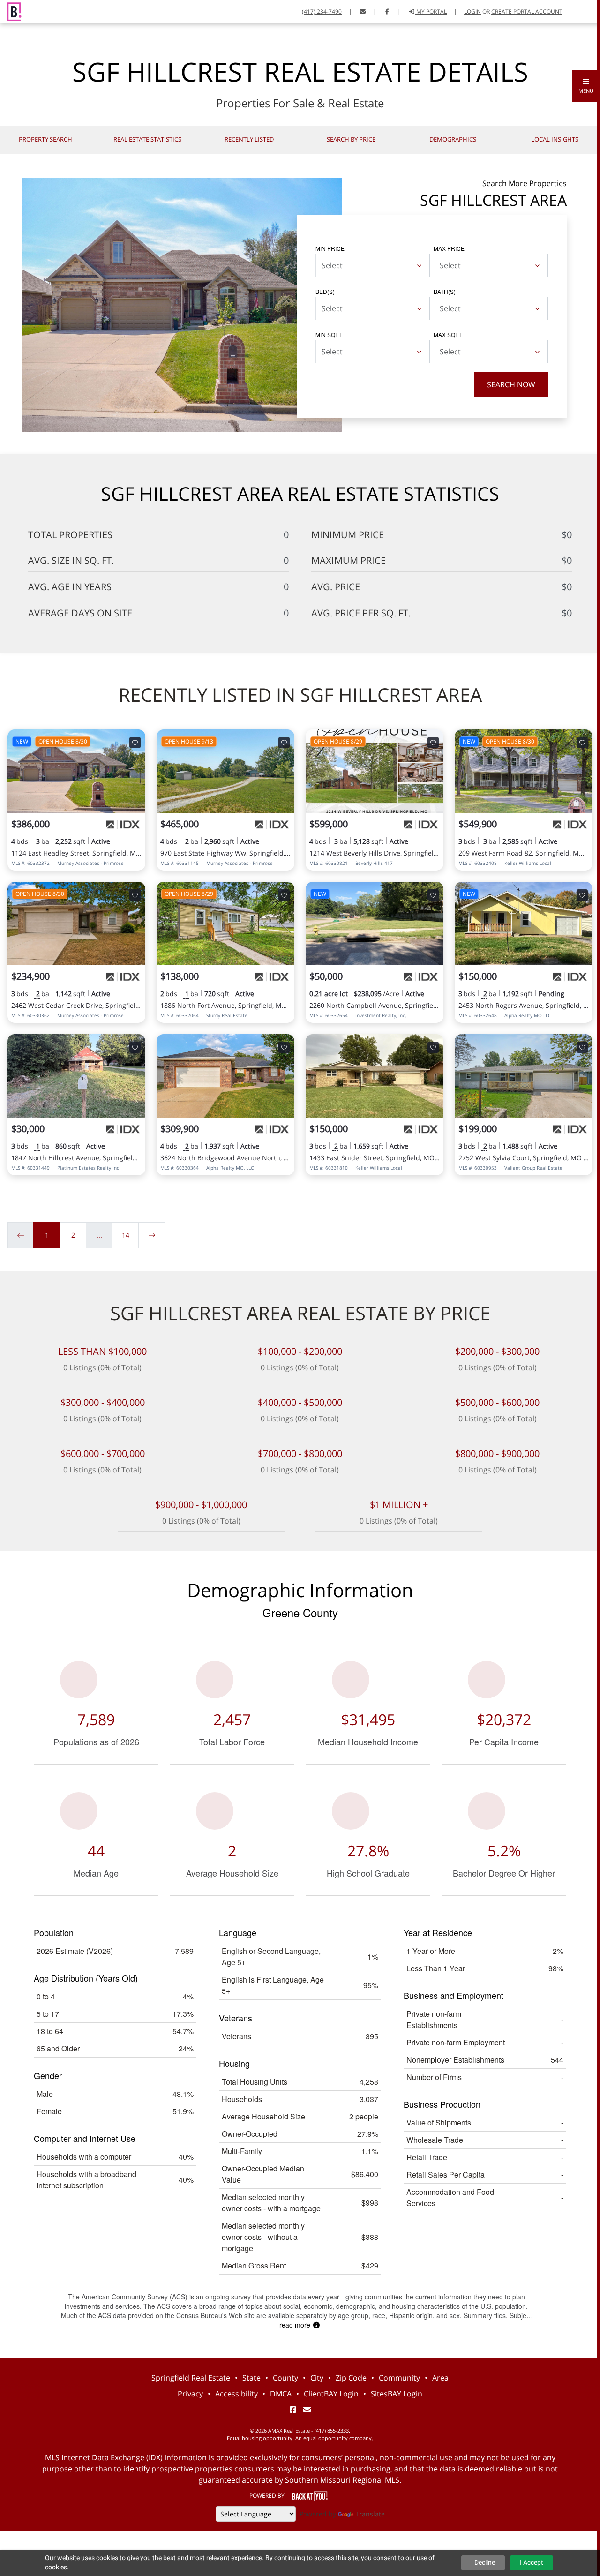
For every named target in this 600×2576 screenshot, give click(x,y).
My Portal (431, 11)
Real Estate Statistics (147, 139)
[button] (586, 86)
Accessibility (236, 2394)
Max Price (449, 248)
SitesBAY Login (397, 2394)
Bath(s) (445, 291)
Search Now (511, 384)
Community (399, 2378)
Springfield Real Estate (191, 2378)
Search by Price (351, 139)
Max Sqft (448, 334)
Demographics (453, 139)
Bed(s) (325, 291)
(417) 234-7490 (322, 11)
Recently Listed (249, 139)
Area (440, 2378)
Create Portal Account (527, 11)
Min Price (330, 248)
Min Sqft (329, 334)
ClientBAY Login (331, 2394)
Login (472, 11)
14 (126, 1235)
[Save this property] (135, 743)
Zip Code (351, 2378)
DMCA (281, 2394)
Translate (370, 2514)
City (317, 2378)
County (285, 2378)
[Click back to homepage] (11, 11)
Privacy (190, 2394)
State (251, 2378)
